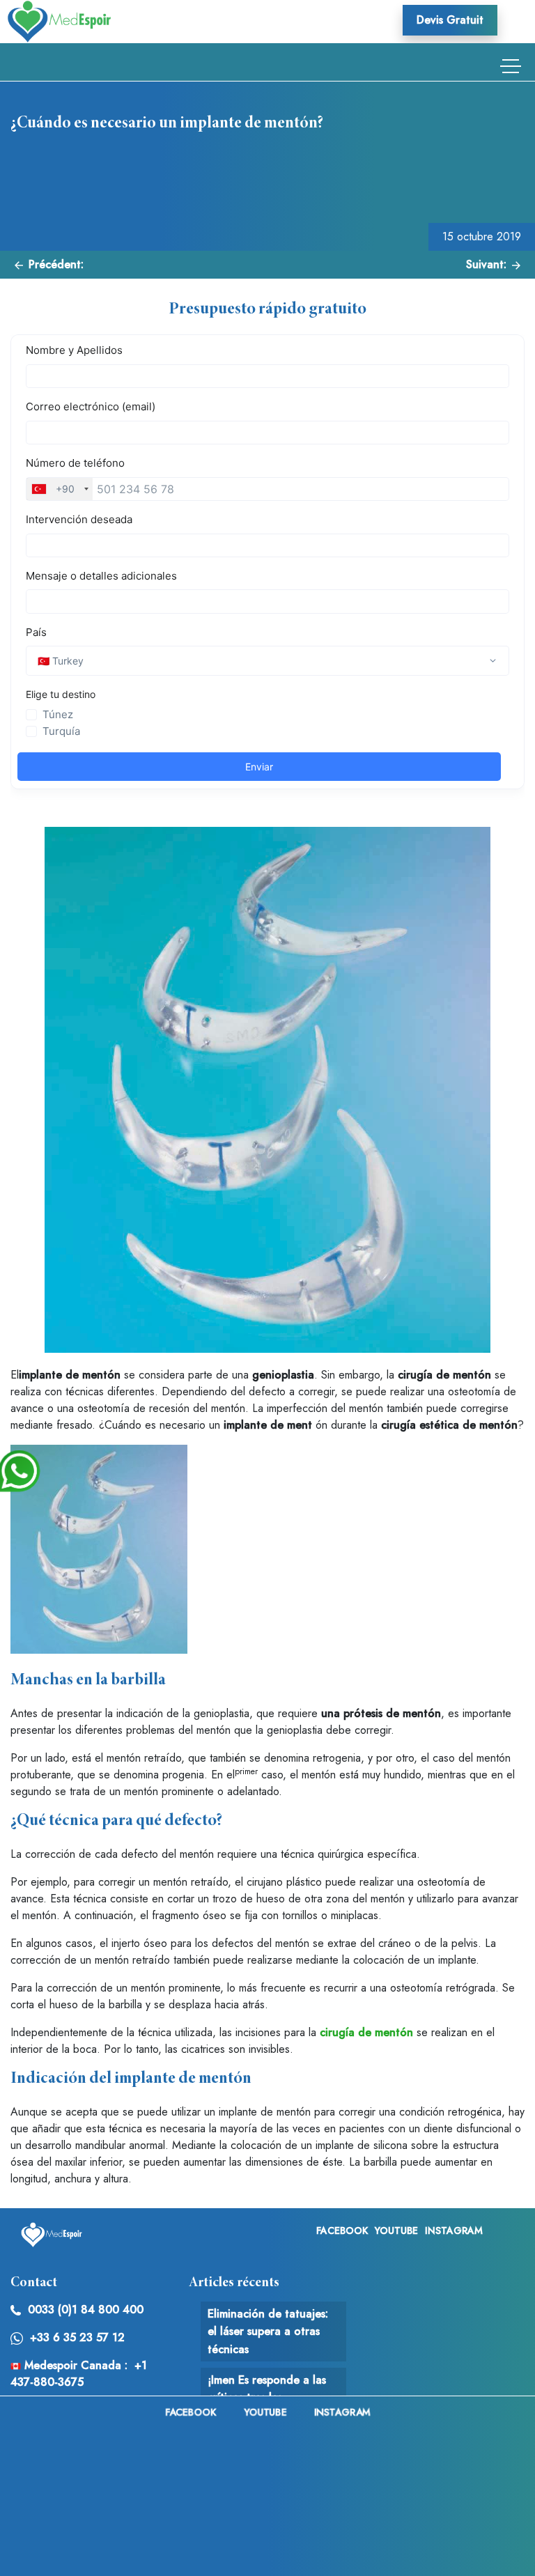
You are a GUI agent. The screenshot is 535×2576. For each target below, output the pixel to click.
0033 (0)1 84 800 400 (86, 2310)
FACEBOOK (342, 2230)
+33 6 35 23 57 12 (77, 2337)
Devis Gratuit (450, 20)
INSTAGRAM (454, 2230)
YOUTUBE (396, 2230)
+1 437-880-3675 (79, 2374)
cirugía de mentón (366, 2032)
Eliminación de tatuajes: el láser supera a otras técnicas (268, 2331)
